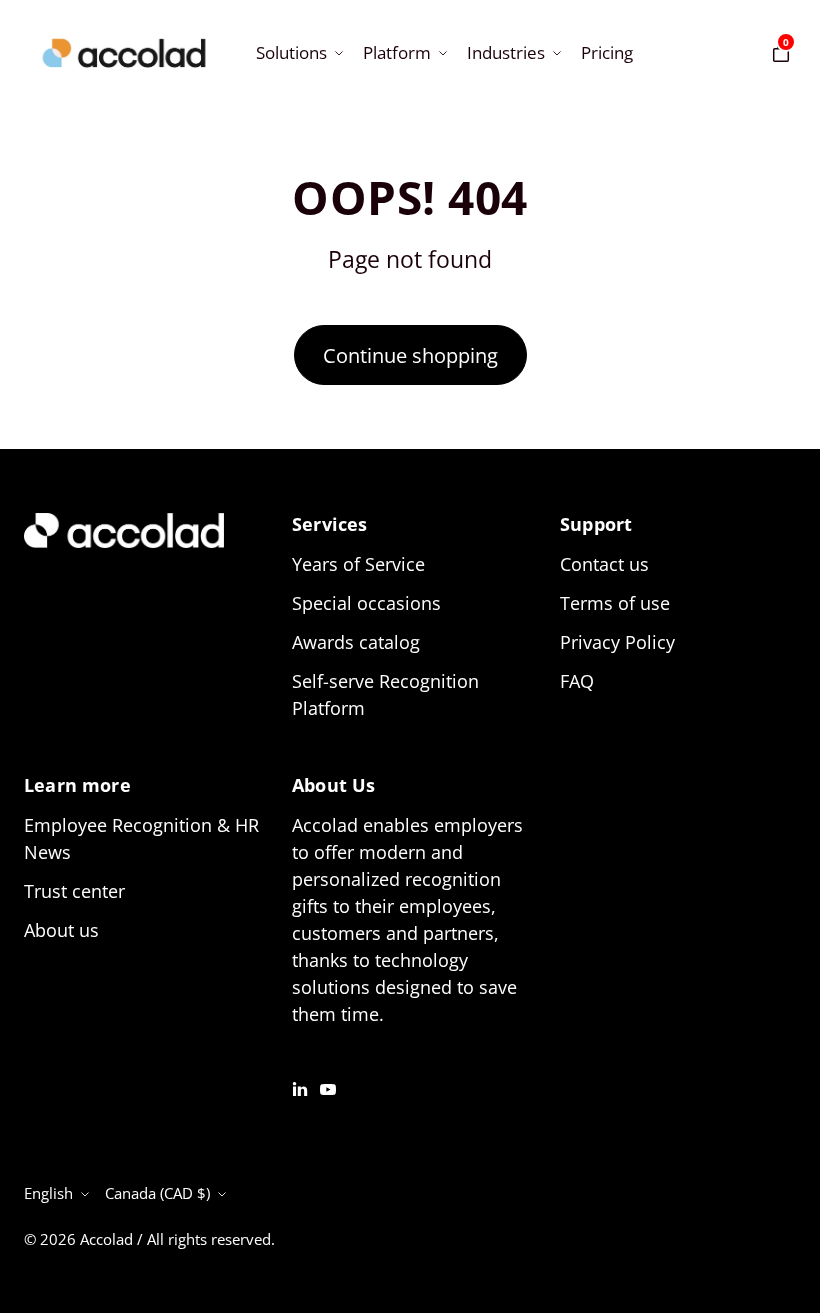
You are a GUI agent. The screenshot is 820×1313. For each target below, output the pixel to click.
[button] (297, 52)
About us (61, 930)
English (48, 1193)
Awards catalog (356, 642)
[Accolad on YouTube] (328, 1087)
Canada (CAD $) (157, 1193)
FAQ (577, 681)
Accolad (106, 1239)
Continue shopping (410, 355)
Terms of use (615, 603)
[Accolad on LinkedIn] (300, 1087)
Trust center (74, 891)
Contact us (604, 564)
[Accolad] (124, 53)
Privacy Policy (617, 642)
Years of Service (358, 564)
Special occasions (366, 603)
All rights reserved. (211, 1239)
